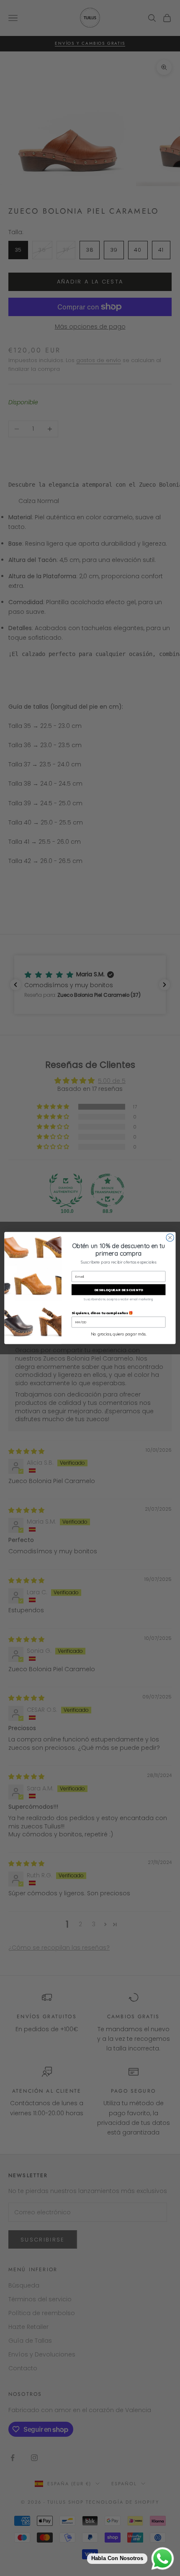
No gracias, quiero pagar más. (118, 1334)
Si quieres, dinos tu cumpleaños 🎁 (102, 1313)
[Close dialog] (170, 1238)
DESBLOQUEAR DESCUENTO (119, 1290)
